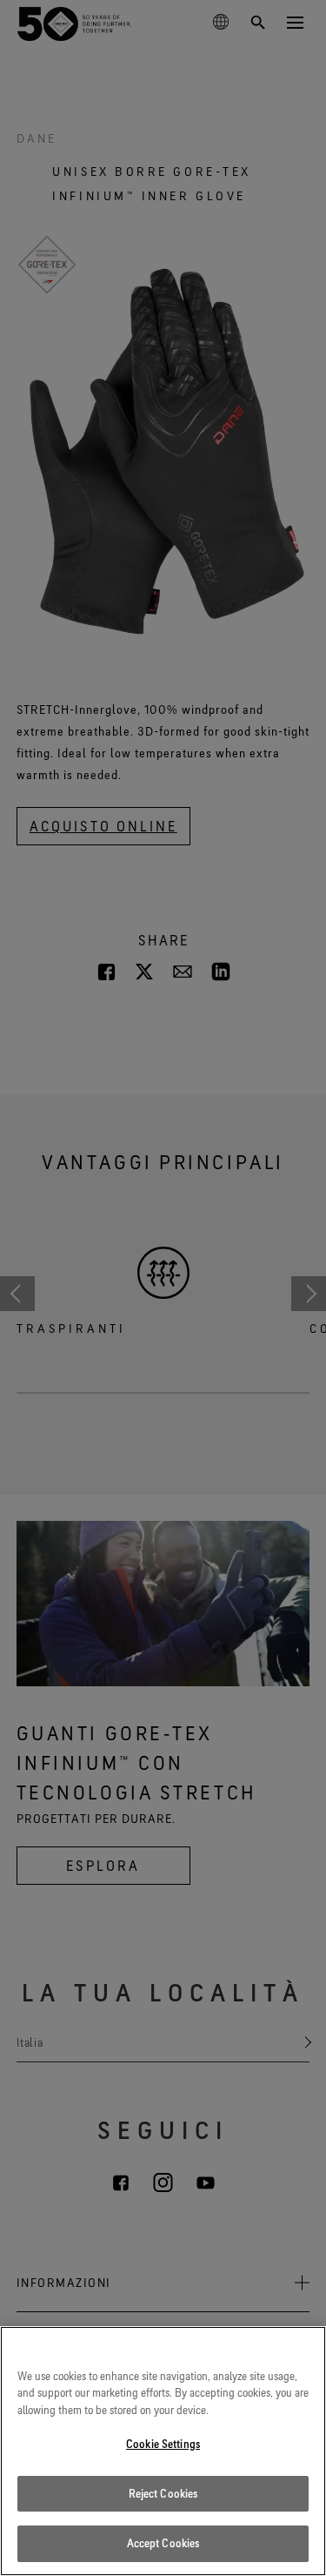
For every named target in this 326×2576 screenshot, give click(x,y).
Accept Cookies (163, 2543)
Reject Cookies (163, 2493)
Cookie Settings (163, 2444)
